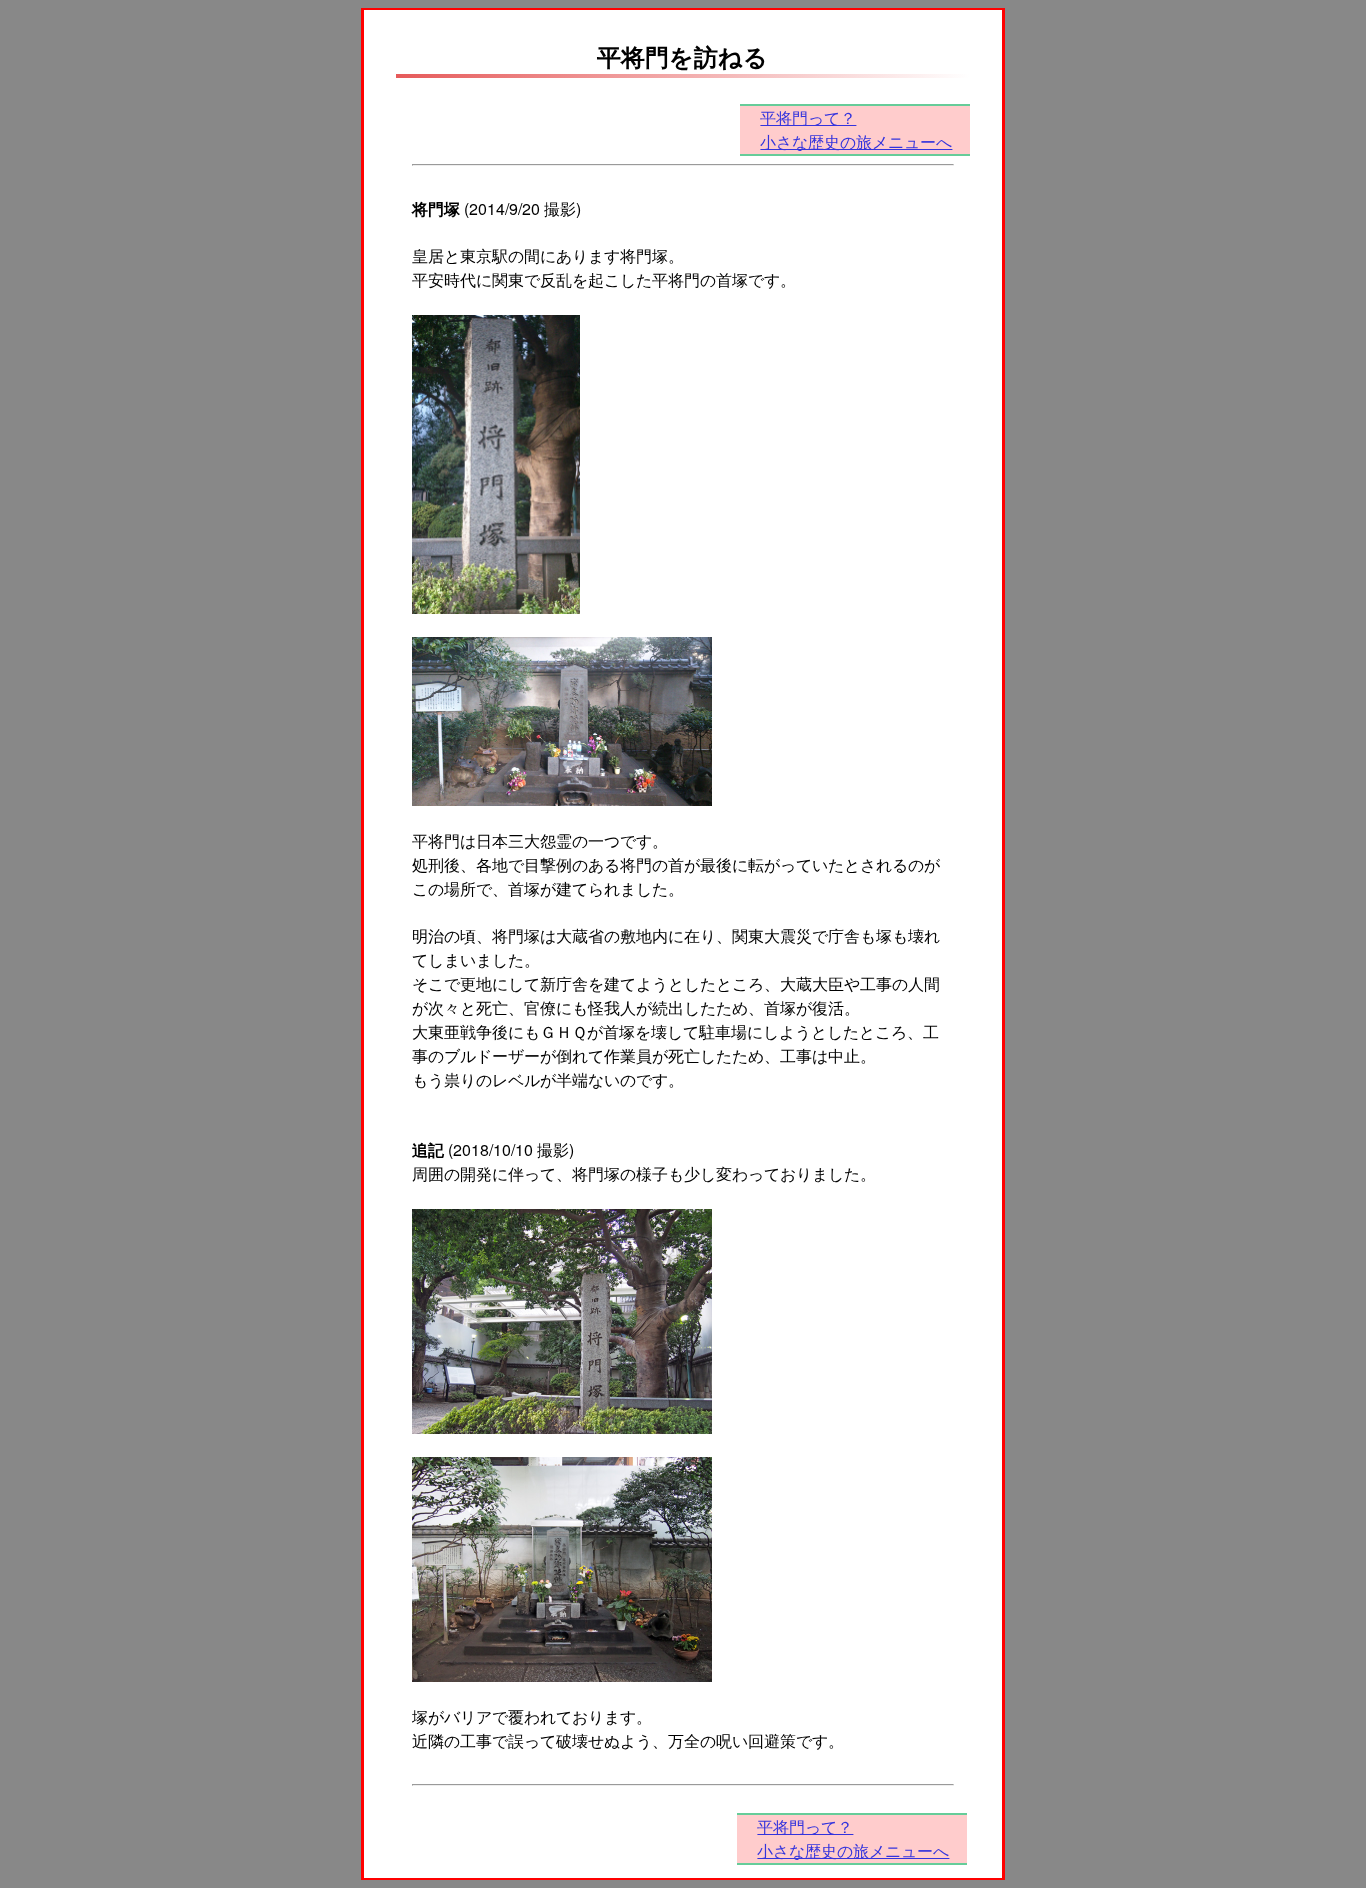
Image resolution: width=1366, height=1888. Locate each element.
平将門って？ (808, 117)
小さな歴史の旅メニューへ (856, 141)
